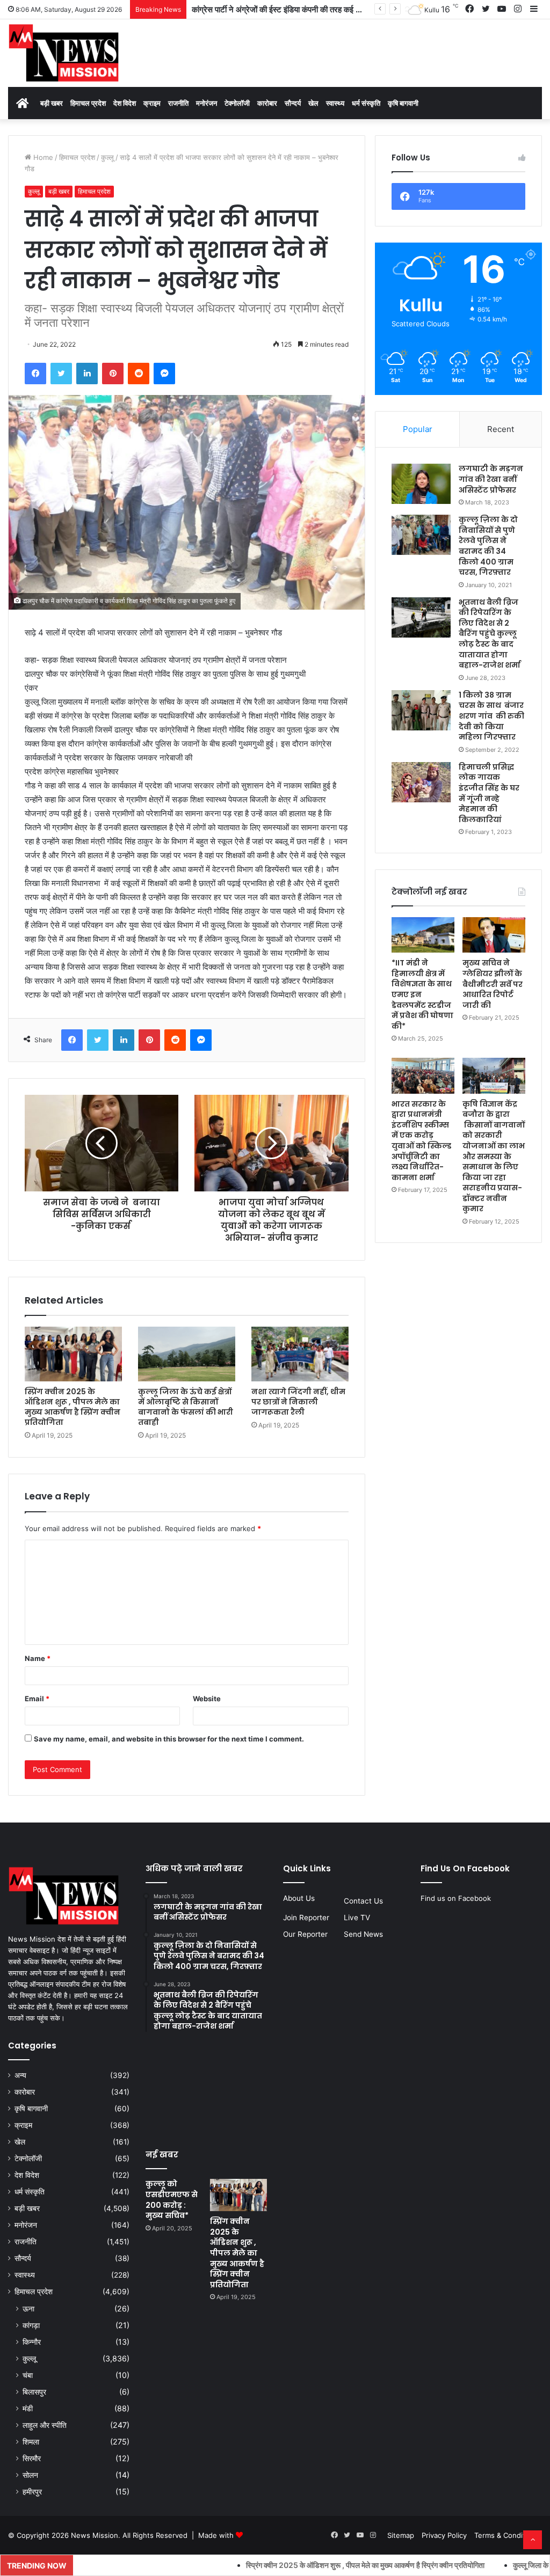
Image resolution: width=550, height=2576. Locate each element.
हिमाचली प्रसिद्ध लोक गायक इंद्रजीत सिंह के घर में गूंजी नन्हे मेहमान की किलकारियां (489, 793)
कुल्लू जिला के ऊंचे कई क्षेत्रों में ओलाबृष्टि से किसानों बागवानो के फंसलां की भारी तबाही (186, 1407)
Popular (418, 429)
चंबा (28, 2375)
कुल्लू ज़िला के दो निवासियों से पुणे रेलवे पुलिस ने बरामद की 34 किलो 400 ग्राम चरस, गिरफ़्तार (488, 546)
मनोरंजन (207, 103)
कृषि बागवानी (403, 103)
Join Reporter (306, 1918)
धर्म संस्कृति (366, 103)
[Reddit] (139, 374)
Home (42, 157)
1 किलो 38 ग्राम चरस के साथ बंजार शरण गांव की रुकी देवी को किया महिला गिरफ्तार (492, 716)
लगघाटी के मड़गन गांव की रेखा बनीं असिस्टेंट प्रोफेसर (491, 479)
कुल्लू (107, 157)
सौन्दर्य (293, 103)
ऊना (28, 2308)
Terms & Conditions (507, 2535)
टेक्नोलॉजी (237, 103)
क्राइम (152, 103)
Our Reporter (305, 1934)
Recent (501, 429)
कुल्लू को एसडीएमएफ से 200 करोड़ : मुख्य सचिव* (172, 2200)
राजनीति (178, 103)
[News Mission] (64, 53)
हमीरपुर (32, 2491)
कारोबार (267, 103)
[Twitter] (61, 374)
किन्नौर (32, 2342)
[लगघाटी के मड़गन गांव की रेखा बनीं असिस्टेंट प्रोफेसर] (421, 484)
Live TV (357, 1918)
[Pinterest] (113, 374)
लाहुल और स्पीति (45, 2425)
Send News (363, 1934)
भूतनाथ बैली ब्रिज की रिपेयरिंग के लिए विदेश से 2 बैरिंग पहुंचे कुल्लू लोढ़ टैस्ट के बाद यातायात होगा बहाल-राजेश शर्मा (490, 634)
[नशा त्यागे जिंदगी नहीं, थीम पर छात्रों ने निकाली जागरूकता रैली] (300, 1354)
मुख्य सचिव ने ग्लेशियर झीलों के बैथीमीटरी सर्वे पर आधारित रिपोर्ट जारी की (493, 984)
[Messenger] (164, 374)
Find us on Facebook (456, 1898)
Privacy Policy (444, 2535)
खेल (313, 103)
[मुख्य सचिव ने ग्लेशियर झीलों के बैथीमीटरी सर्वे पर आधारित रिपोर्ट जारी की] (494, 935)
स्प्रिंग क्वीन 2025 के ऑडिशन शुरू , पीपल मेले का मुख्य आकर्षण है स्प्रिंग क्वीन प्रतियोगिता (73, 1407)
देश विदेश (125, 103)
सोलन (30, 2475)
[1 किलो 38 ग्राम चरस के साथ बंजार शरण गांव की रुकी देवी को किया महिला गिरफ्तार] (421, 710)
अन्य (20, 2075)
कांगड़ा (31, 2325)
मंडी (28, 2408)
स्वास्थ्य (335, 103)
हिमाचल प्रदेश (88, 103)
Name (38, 1658)
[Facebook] (35, 374)
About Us (299, 1898)
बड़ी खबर (52, 103)
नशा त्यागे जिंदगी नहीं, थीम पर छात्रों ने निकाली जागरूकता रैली (298, 1402)
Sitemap (401, 2535)
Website (207, 1699)
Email (37, 1699)
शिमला (31, 2442)
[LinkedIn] (87, 374)
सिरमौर (32, 2458)
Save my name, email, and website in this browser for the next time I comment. (169, 1739)
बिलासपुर (34, 2392)
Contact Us (363, 1901)
